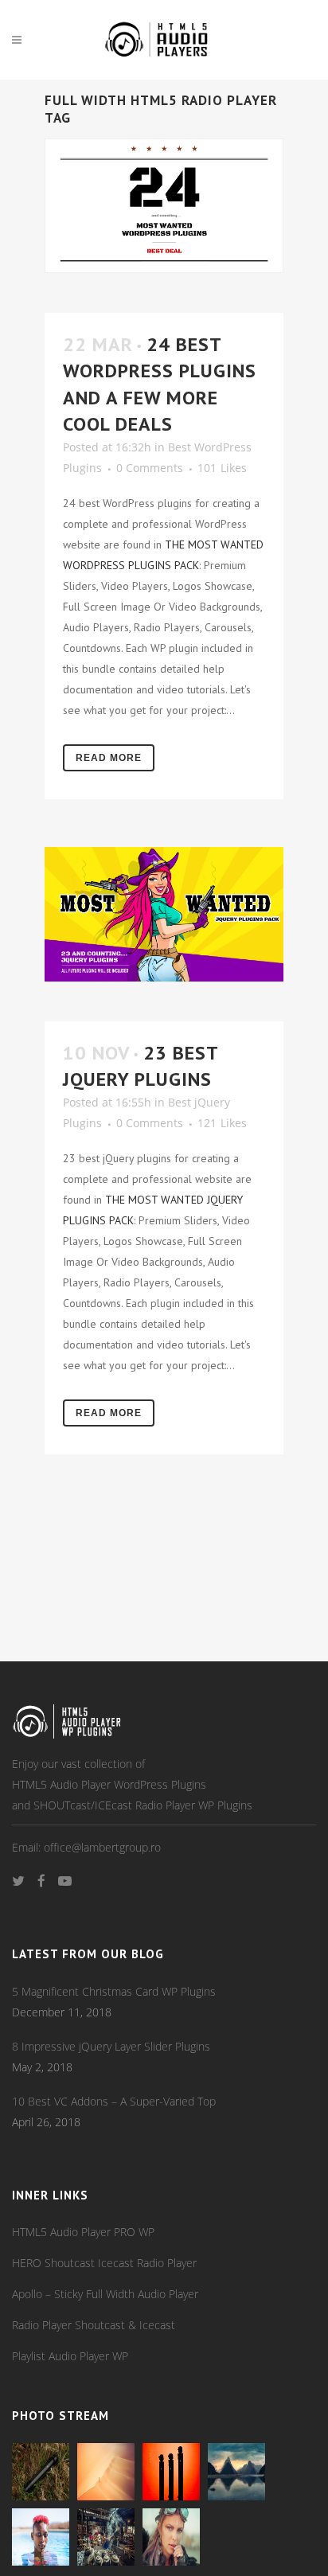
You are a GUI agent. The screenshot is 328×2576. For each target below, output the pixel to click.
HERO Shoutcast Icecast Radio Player (104, 2263)
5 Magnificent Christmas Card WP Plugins (114, 1991)
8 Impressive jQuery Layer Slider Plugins (111, 2046)
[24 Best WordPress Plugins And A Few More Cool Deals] (164, 206)
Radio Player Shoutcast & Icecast (94, 2325)
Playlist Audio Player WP (70, 2356)
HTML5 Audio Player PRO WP (83, 2232)
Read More (109, 758)
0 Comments (150, 468)
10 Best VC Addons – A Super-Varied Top (114, 2101)
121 (222, 1123)
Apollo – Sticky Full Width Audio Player (105, 2294)
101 (222, 468)
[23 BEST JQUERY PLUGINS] (164, 914)
